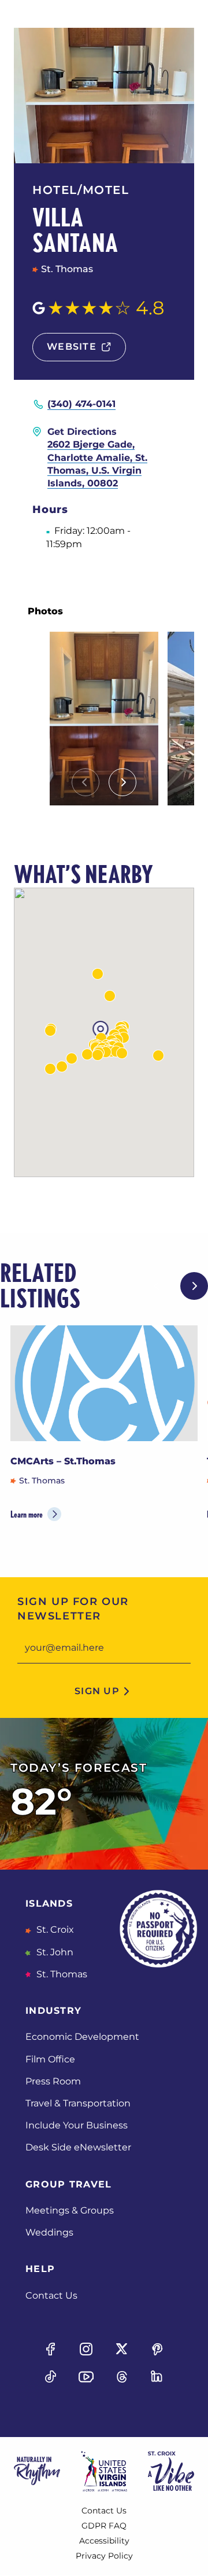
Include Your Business (77, 2125)
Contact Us (51, 2295)
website (72, 347)
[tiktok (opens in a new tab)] (51, 2377)
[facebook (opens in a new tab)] (51, 2349)
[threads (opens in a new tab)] (122, 2377)
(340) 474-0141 (81, 404)
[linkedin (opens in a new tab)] (157, 2377)
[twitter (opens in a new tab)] (122, 2349)
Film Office (50, 2059)
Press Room (53, 2081)
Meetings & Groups (70, 2210)
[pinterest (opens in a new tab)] (157, 2349)
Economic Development (82, 2037)
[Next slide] (122, 782)
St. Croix (54, 1930)
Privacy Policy (104, 2556)
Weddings (49, 2232)
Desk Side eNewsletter (78, 2147)
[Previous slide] (86, 782)
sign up (97, 1691)
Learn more (27, 1514)
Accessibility (104, 2541)
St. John (54, 1952)
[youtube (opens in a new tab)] (86, 2377)
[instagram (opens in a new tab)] (86, 2349)
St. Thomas (61, 1974)
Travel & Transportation (78, 2103)
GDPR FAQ (104, 2526)
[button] (50, 1031)
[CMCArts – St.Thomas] (104, 1383)
